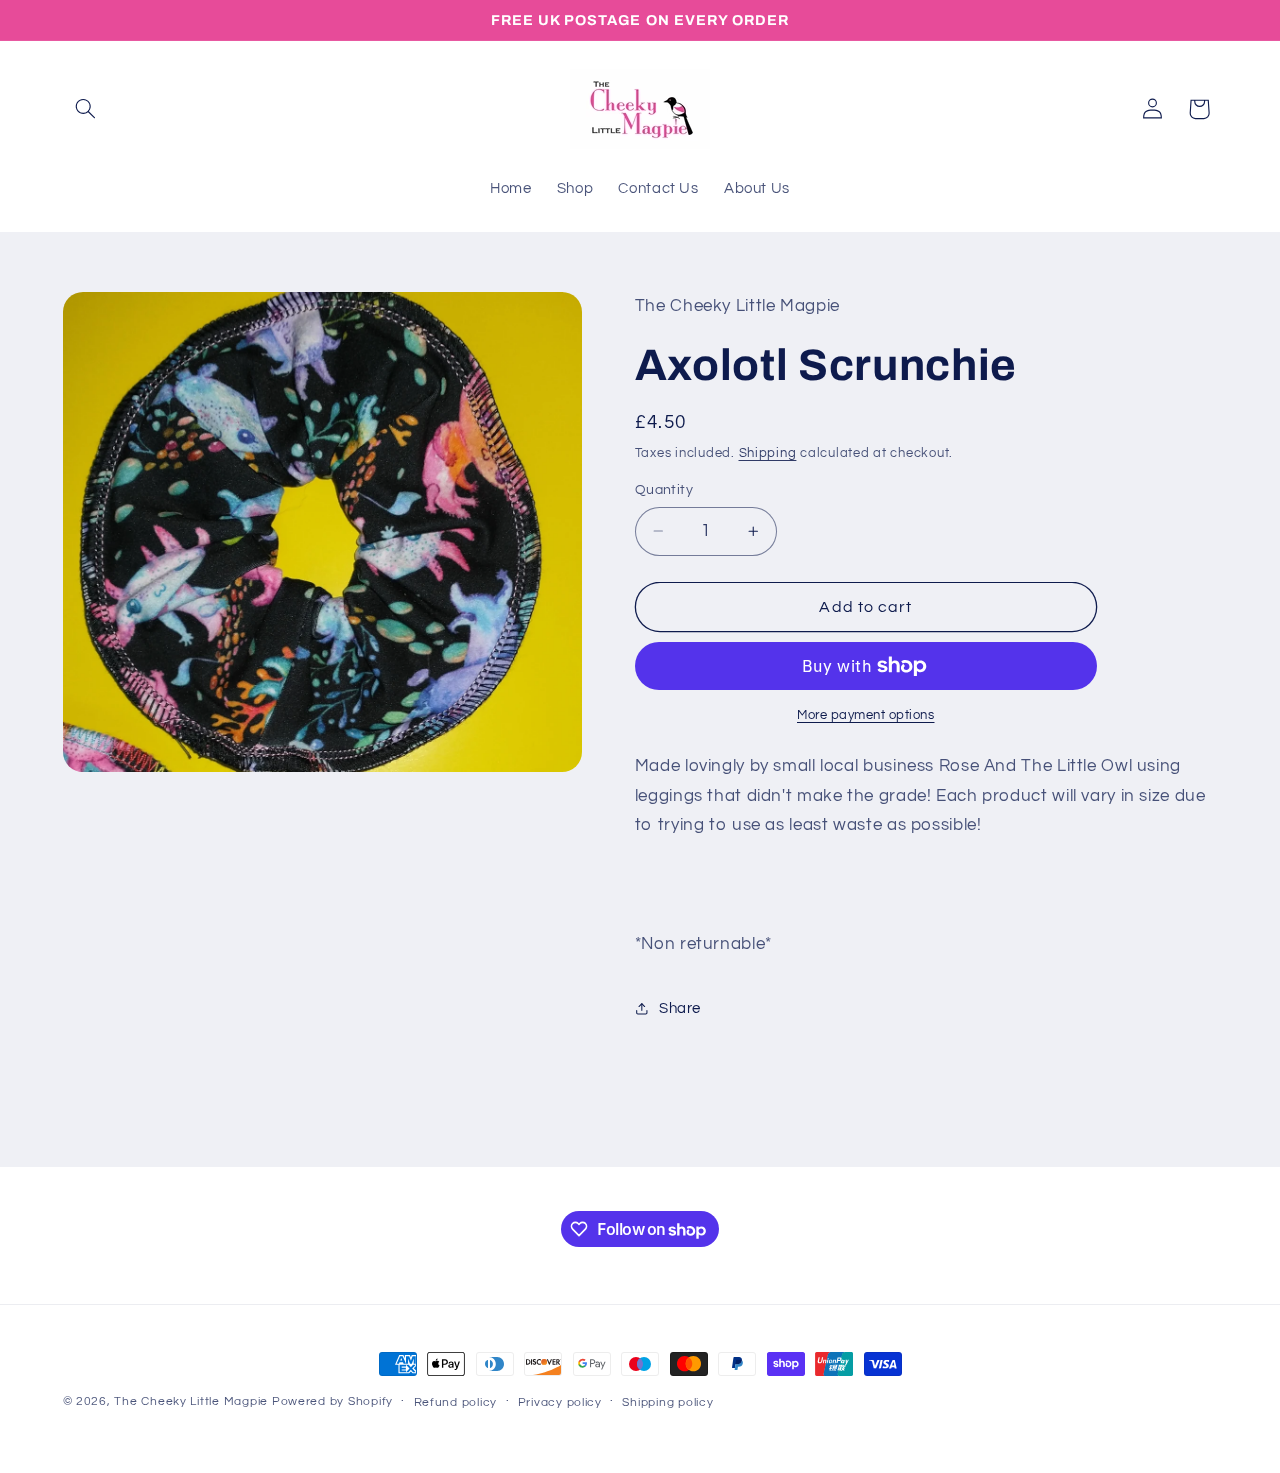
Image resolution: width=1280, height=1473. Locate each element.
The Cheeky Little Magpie (191, 1401)
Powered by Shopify (332, 1401)
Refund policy (456, 1402)
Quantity (664, 490)
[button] (86, 109)
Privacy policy (560, 1402)
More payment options (866, 715)
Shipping (768, 453)
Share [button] (680, 1008)
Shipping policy (667, 1402)
